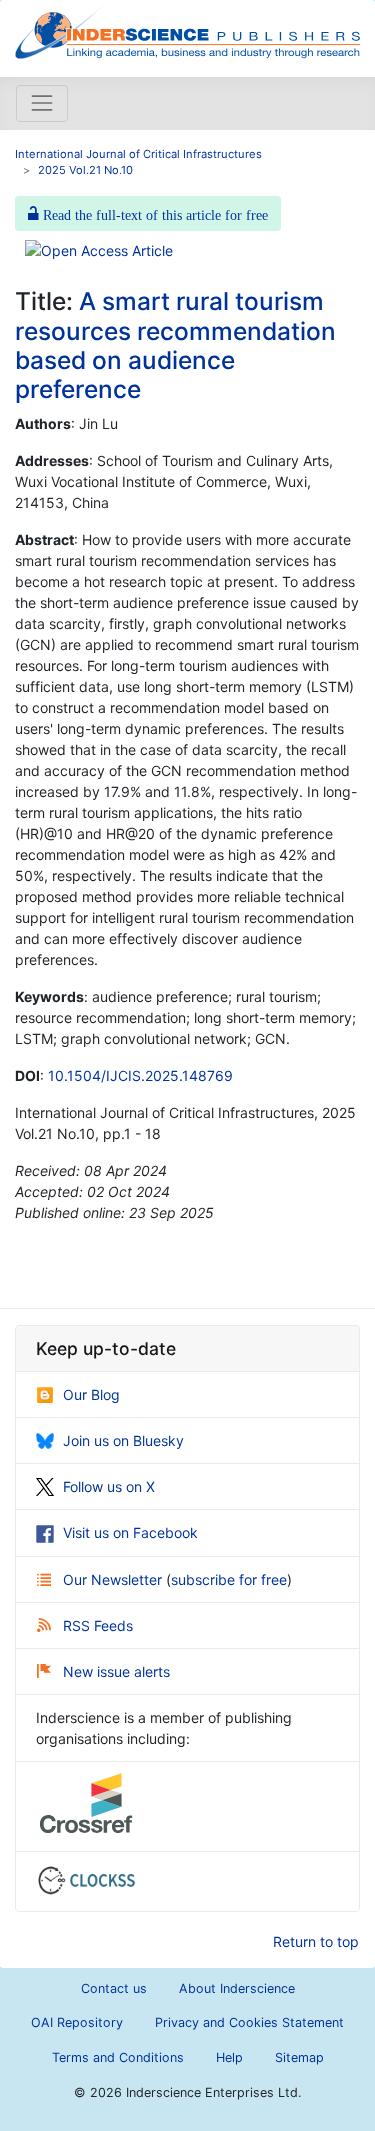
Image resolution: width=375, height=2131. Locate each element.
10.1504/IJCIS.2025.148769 (140, 1075)
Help (229, 2057)
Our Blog (91, 1394)
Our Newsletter (114, 1579)
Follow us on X (109, 1486)
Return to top (316, 1941)
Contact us (114, 1988)
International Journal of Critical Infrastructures (138, 154)
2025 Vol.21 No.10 (85, 170)
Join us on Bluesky (123, 1440)
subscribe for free (229, 1579)
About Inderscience (237, 1988)
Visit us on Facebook (130, 1532)
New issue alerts (116, 1671)
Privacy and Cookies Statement (249, 2022)
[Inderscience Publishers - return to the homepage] (187, 30)
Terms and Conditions (118, 2057)
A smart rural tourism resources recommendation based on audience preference (175, 345)
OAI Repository (77, 2022)
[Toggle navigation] (42, 103)
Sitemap (299, 2057)
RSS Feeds (98, 1625)
